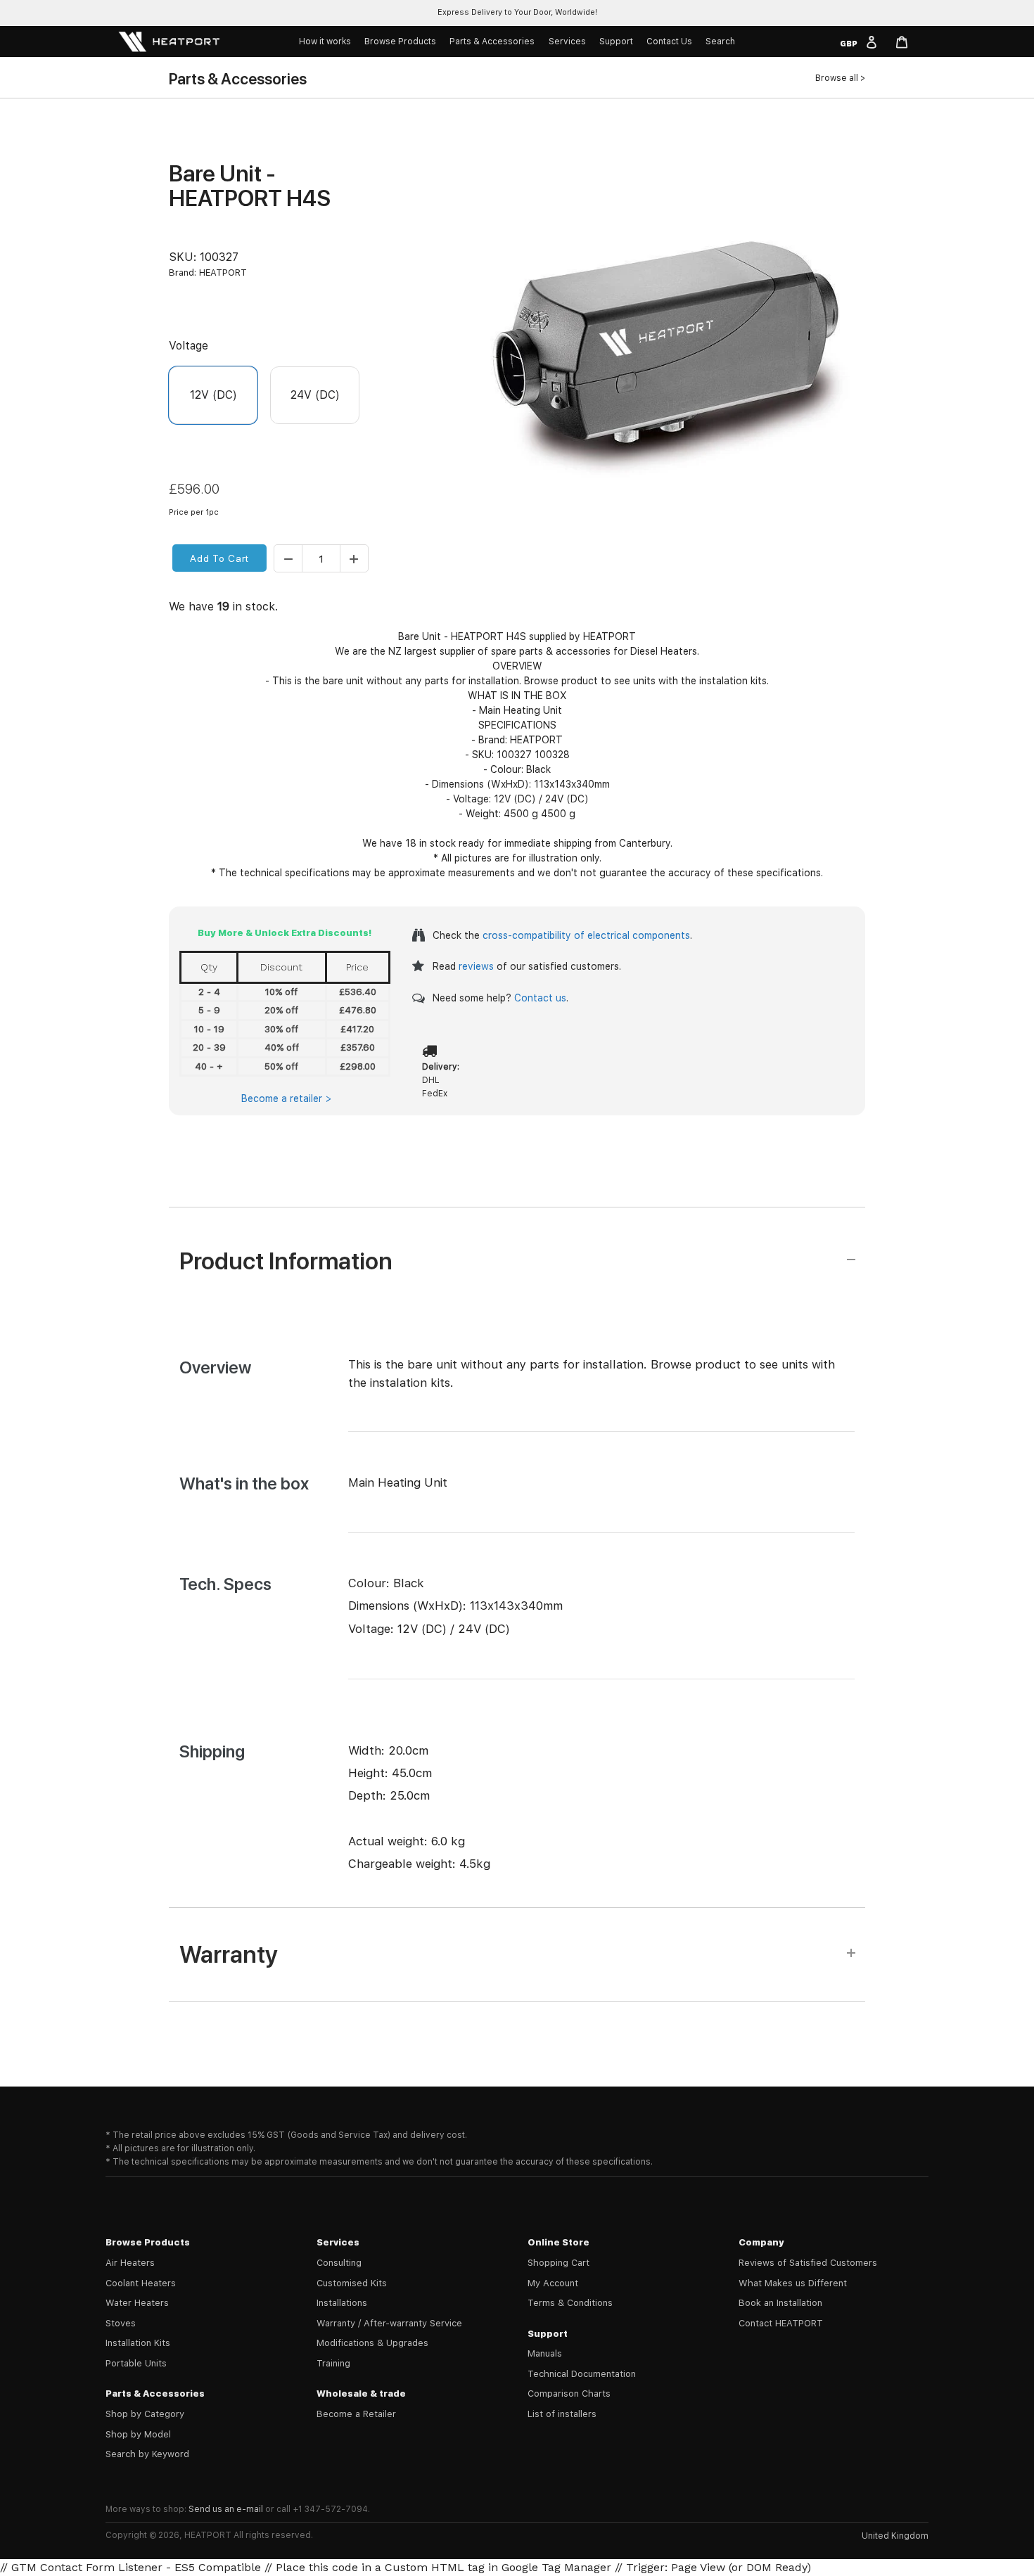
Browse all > (840, 78)
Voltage (189, 346)
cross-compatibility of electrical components (586, 935)
